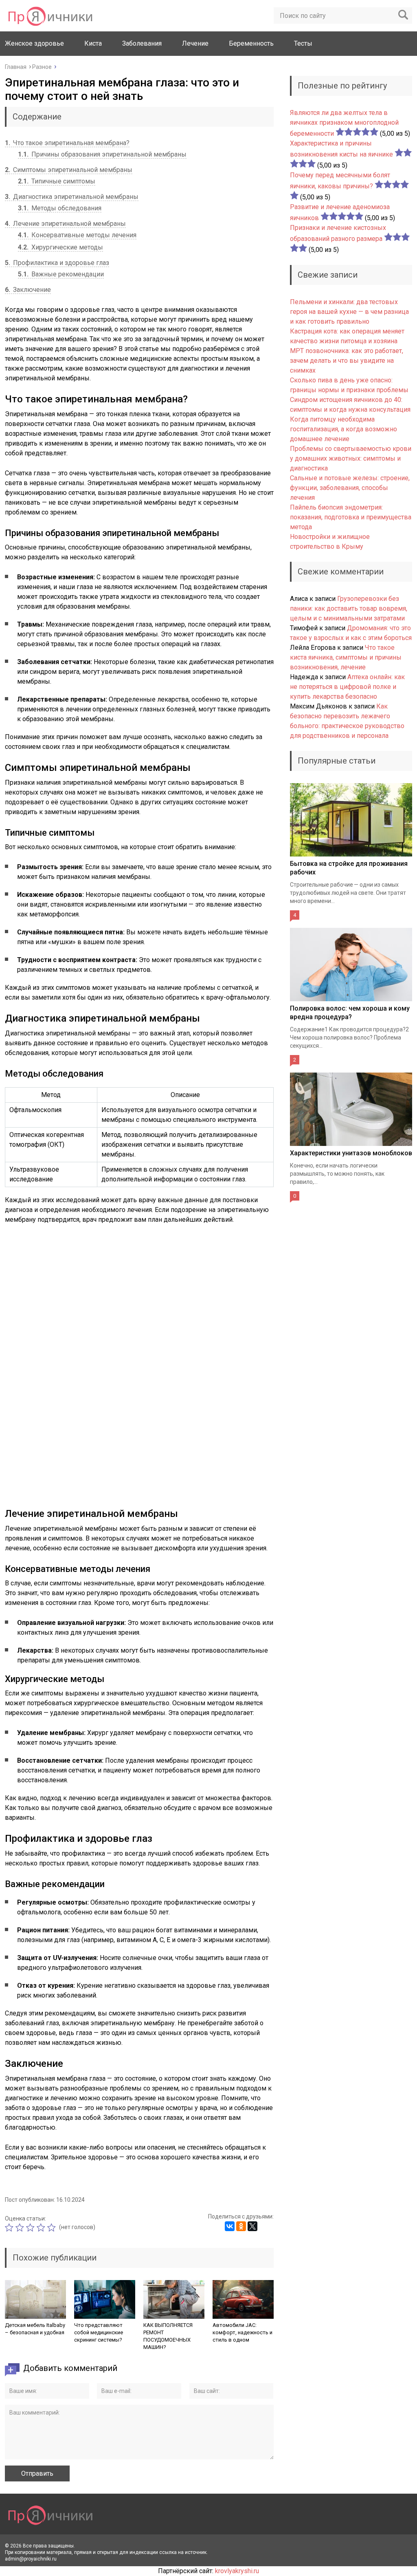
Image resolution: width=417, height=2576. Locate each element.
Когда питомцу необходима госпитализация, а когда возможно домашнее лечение (343, 429)
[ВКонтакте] (230, 2226)
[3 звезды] (31, 2227)
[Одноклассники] (241, 2226)
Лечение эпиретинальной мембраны (65, 224)
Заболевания (142, 43)
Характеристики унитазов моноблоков (351, 1153)
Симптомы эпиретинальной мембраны (69, 170)
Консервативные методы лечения (77, 235)
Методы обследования (60, 208)
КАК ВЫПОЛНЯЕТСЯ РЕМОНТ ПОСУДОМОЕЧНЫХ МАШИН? (168, 2336)
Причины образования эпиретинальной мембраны (102, 154)
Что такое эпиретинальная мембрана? (67, 143)
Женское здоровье (34, 43)
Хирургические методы (60, 247)
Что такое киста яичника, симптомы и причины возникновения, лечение (346, 657)
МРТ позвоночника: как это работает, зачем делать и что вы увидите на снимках (347, 361)
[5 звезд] (53, 2227)
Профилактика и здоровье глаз (57, 263)
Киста (93, 43)
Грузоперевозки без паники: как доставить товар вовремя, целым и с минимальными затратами (349, 608)
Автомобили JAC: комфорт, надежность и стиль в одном (243, 2332)
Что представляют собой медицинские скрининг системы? (99, 2332)
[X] (252, 2226)
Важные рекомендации (61, 274)
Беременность (251, 43)
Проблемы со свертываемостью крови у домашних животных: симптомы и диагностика (351, 458)
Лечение (195, 43)
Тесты (303, 43)
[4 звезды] (42, 2227)
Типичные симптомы (57, 181)
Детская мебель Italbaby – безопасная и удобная (35, 2329)
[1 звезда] (10, 2227)
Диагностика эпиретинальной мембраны (72, 197)
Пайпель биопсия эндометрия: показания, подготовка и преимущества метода (351, 517)
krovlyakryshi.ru (237, 2571)
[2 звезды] (21, 2227)
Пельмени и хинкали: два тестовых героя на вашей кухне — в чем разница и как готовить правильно (349, 312)
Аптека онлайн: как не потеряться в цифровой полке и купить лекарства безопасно (347, 687)
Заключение (28, 290)
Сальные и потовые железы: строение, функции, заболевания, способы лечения (350, 488)
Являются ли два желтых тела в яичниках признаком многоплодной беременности (344, 123)
